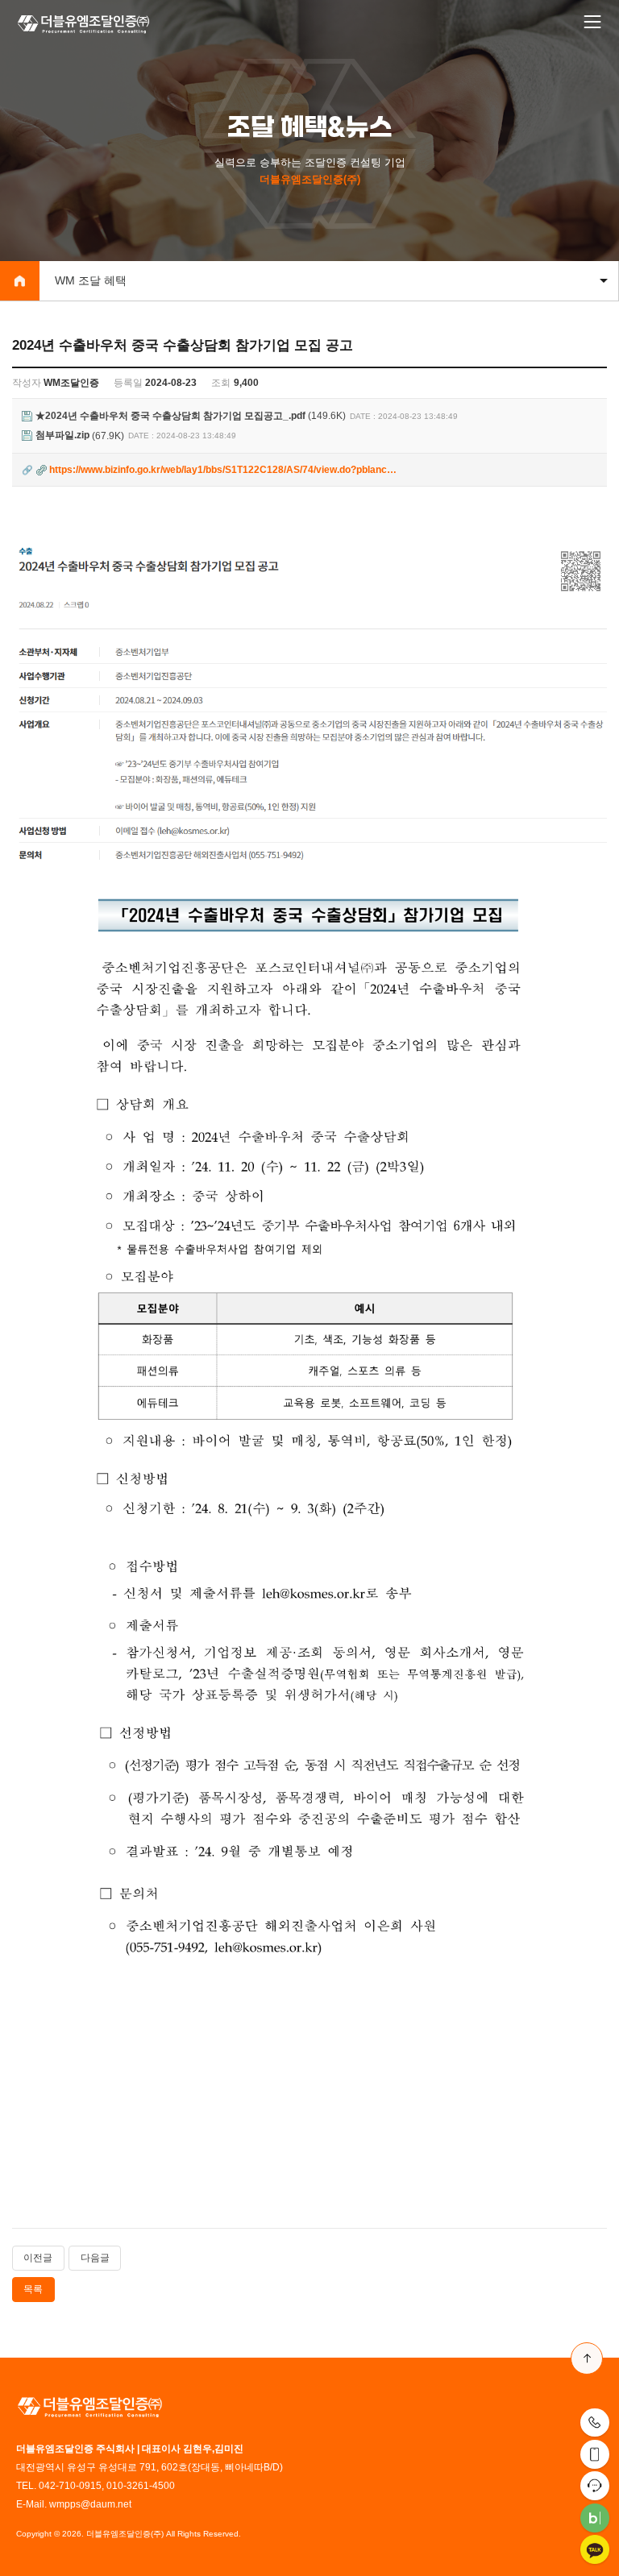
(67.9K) (80, 436)
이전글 (38, 2258)
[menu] (592, 23)
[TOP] (587, 2358)
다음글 (95, 2258)
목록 (33, 2289)
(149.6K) (191, 416)
